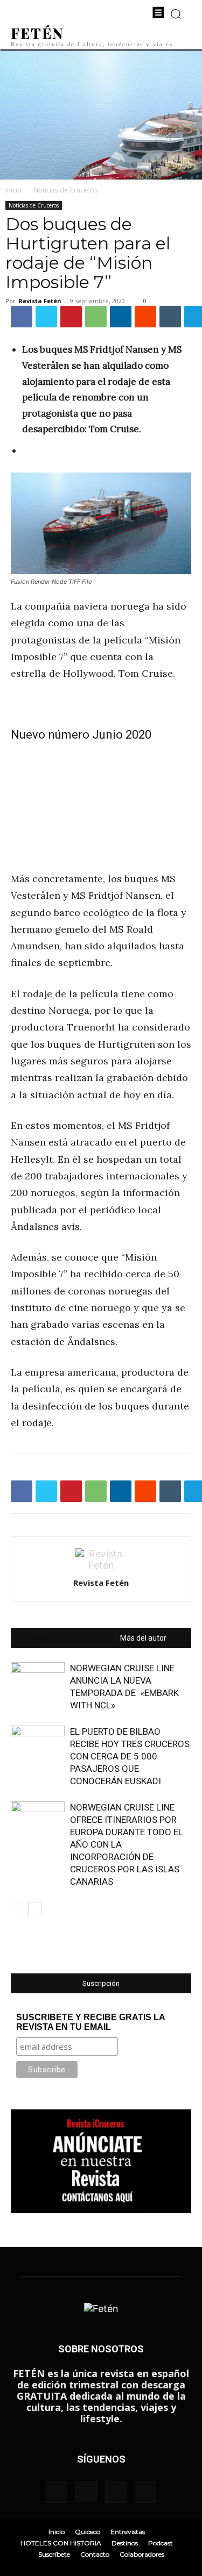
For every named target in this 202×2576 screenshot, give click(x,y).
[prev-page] (18, 1909)
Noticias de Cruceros (65, 190)
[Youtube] (145, 2492)
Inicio (13, 190)
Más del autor (143, 1638)
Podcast (161, 2543)
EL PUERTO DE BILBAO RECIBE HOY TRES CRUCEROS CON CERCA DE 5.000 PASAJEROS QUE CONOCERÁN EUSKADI (130, 1756)
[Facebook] (22, 317)
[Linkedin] (121, 317)
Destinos (125, 2543)
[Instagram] (86, 2492)
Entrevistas (128, 2532)
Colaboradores (142, 2554)
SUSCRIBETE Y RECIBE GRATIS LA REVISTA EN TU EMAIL (90, 2022)
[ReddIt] (145, 317)
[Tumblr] (170, 317)
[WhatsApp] (96, 317)
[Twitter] (46, 317)
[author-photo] (101, 1565)
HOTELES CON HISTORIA (61, 2543)
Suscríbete (54, 2554)
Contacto (95, 2554)
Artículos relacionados (74, 1638)
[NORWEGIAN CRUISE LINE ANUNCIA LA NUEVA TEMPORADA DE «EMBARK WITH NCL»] (38, 1681)
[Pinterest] (71, 317)
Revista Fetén (40, 301)
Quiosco (88, 2532)
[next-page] (35, 1909)
